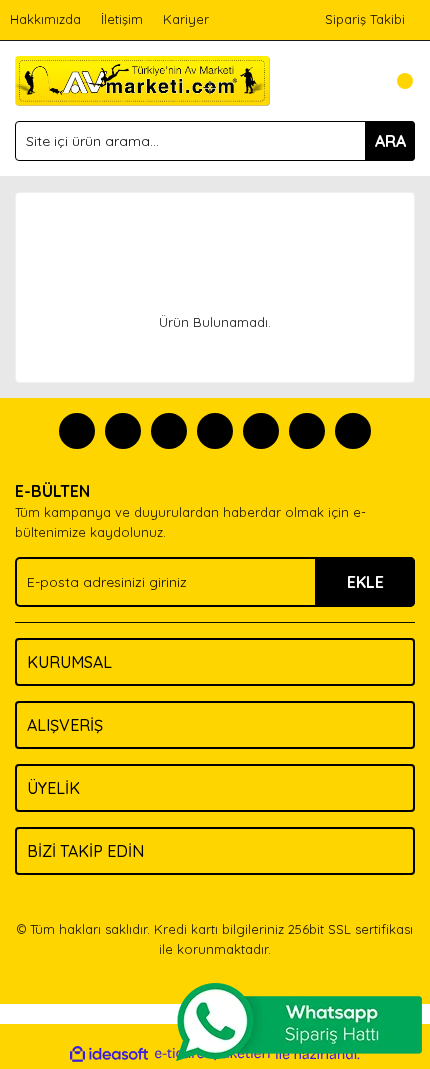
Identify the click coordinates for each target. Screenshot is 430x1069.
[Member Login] (355, 81)
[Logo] (142, 79)
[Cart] (395, 81)
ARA (390, 141)
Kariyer (186, 19)
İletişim (122, 19)
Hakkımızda (45, 19)
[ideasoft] (109, 1054)
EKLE (365, 582)
